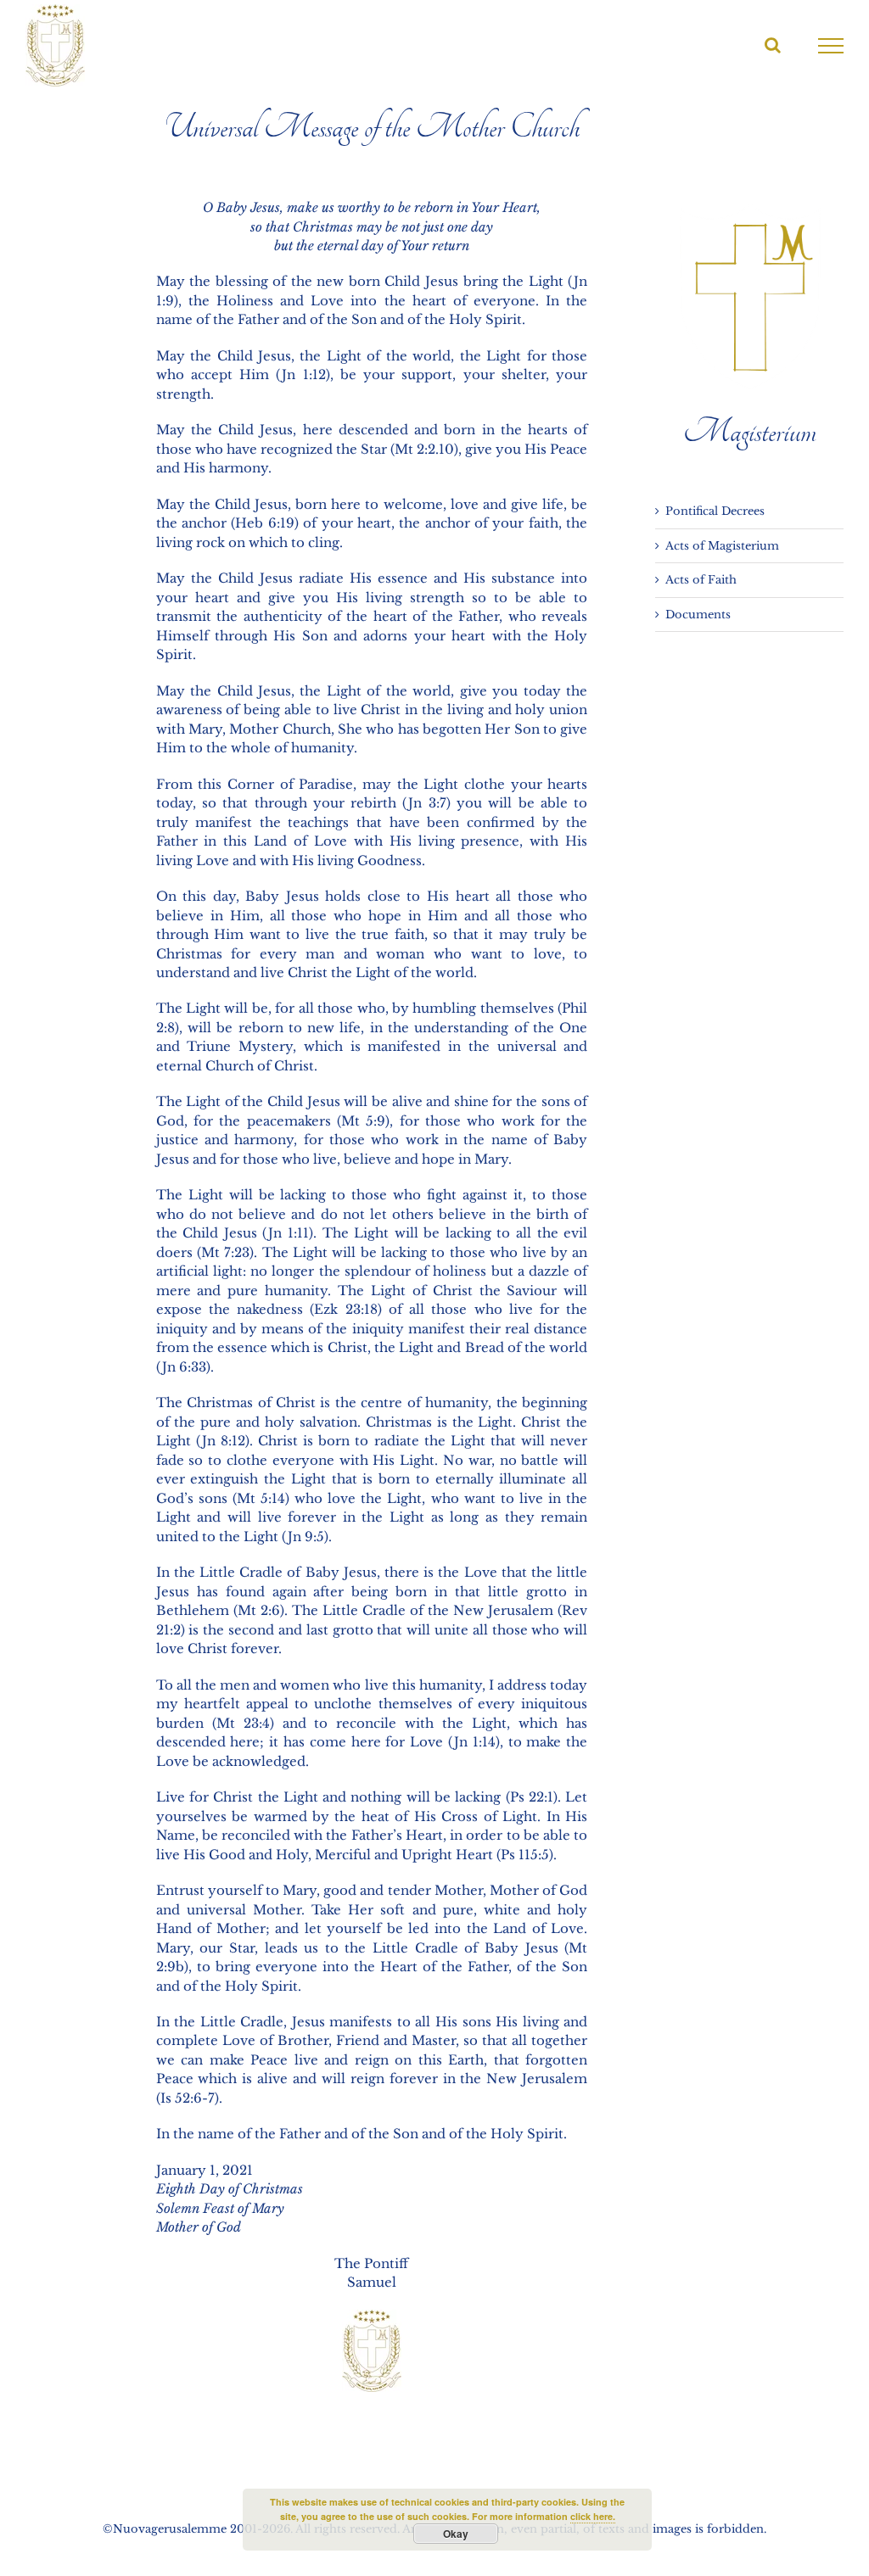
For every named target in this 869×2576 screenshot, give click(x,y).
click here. (593, 2516)
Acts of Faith (701, 580)
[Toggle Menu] (831, 46)
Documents (698, 615)
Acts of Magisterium (722, 546)
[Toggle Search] (773, 45)
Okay (456, 2534)
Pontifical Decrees (715, 511)
